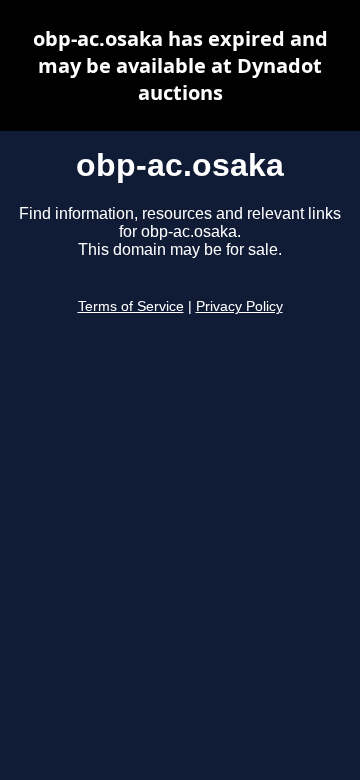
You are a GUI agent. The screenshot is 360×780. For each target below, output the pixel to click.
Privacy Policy (239, 306)
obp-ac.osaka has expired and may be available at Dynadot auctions (180, 65)
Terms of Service (131, 306)
